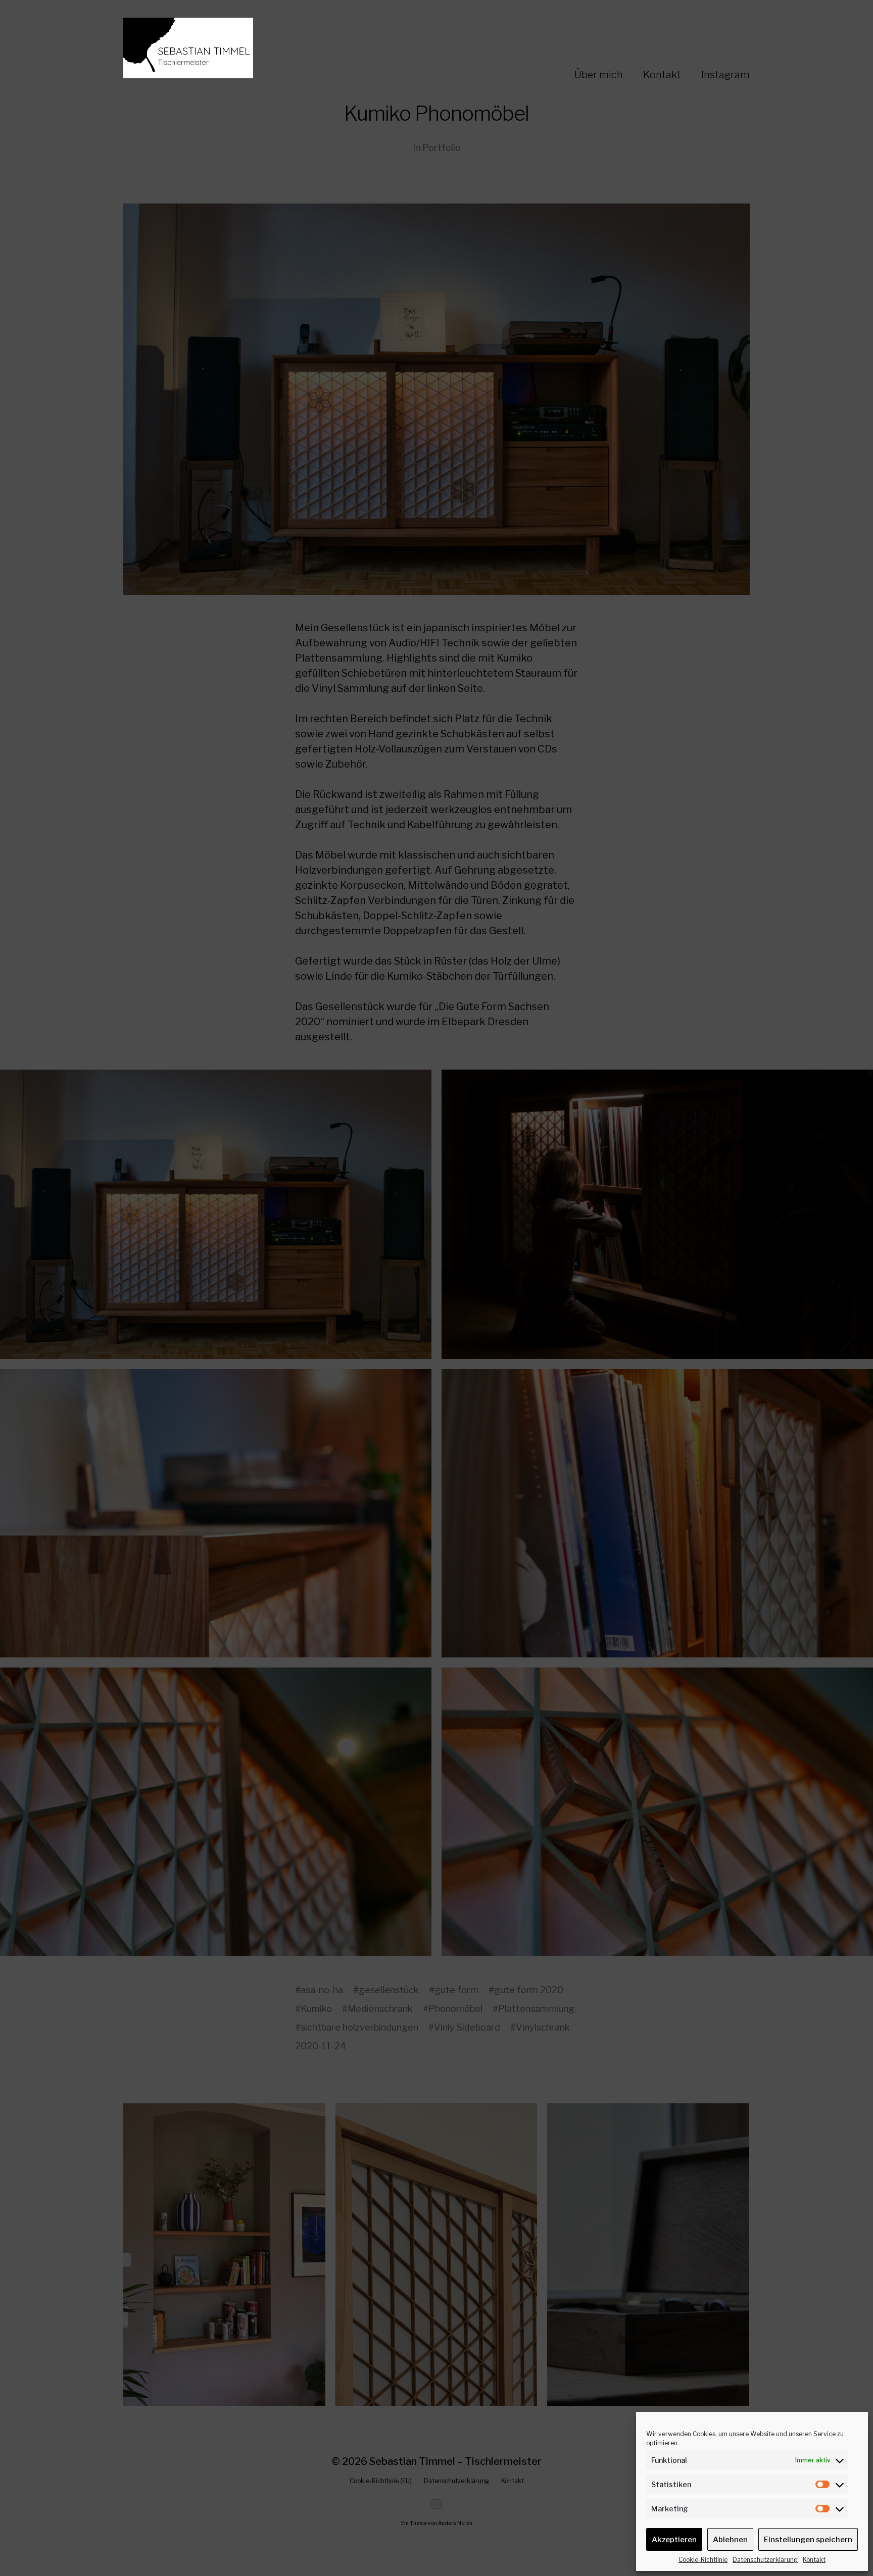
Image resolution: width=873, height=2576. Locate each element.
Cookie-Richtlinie (703, 2560)
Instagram (725, 75)
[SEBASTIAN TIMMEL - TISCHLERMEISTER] (232, 48)
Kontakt (814, 2560)
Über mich (599, 75)
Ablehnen (730, 2540)
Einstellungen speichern (808, 2540)
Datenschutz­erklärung (765, 2560)
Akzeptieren (674, 2540)
